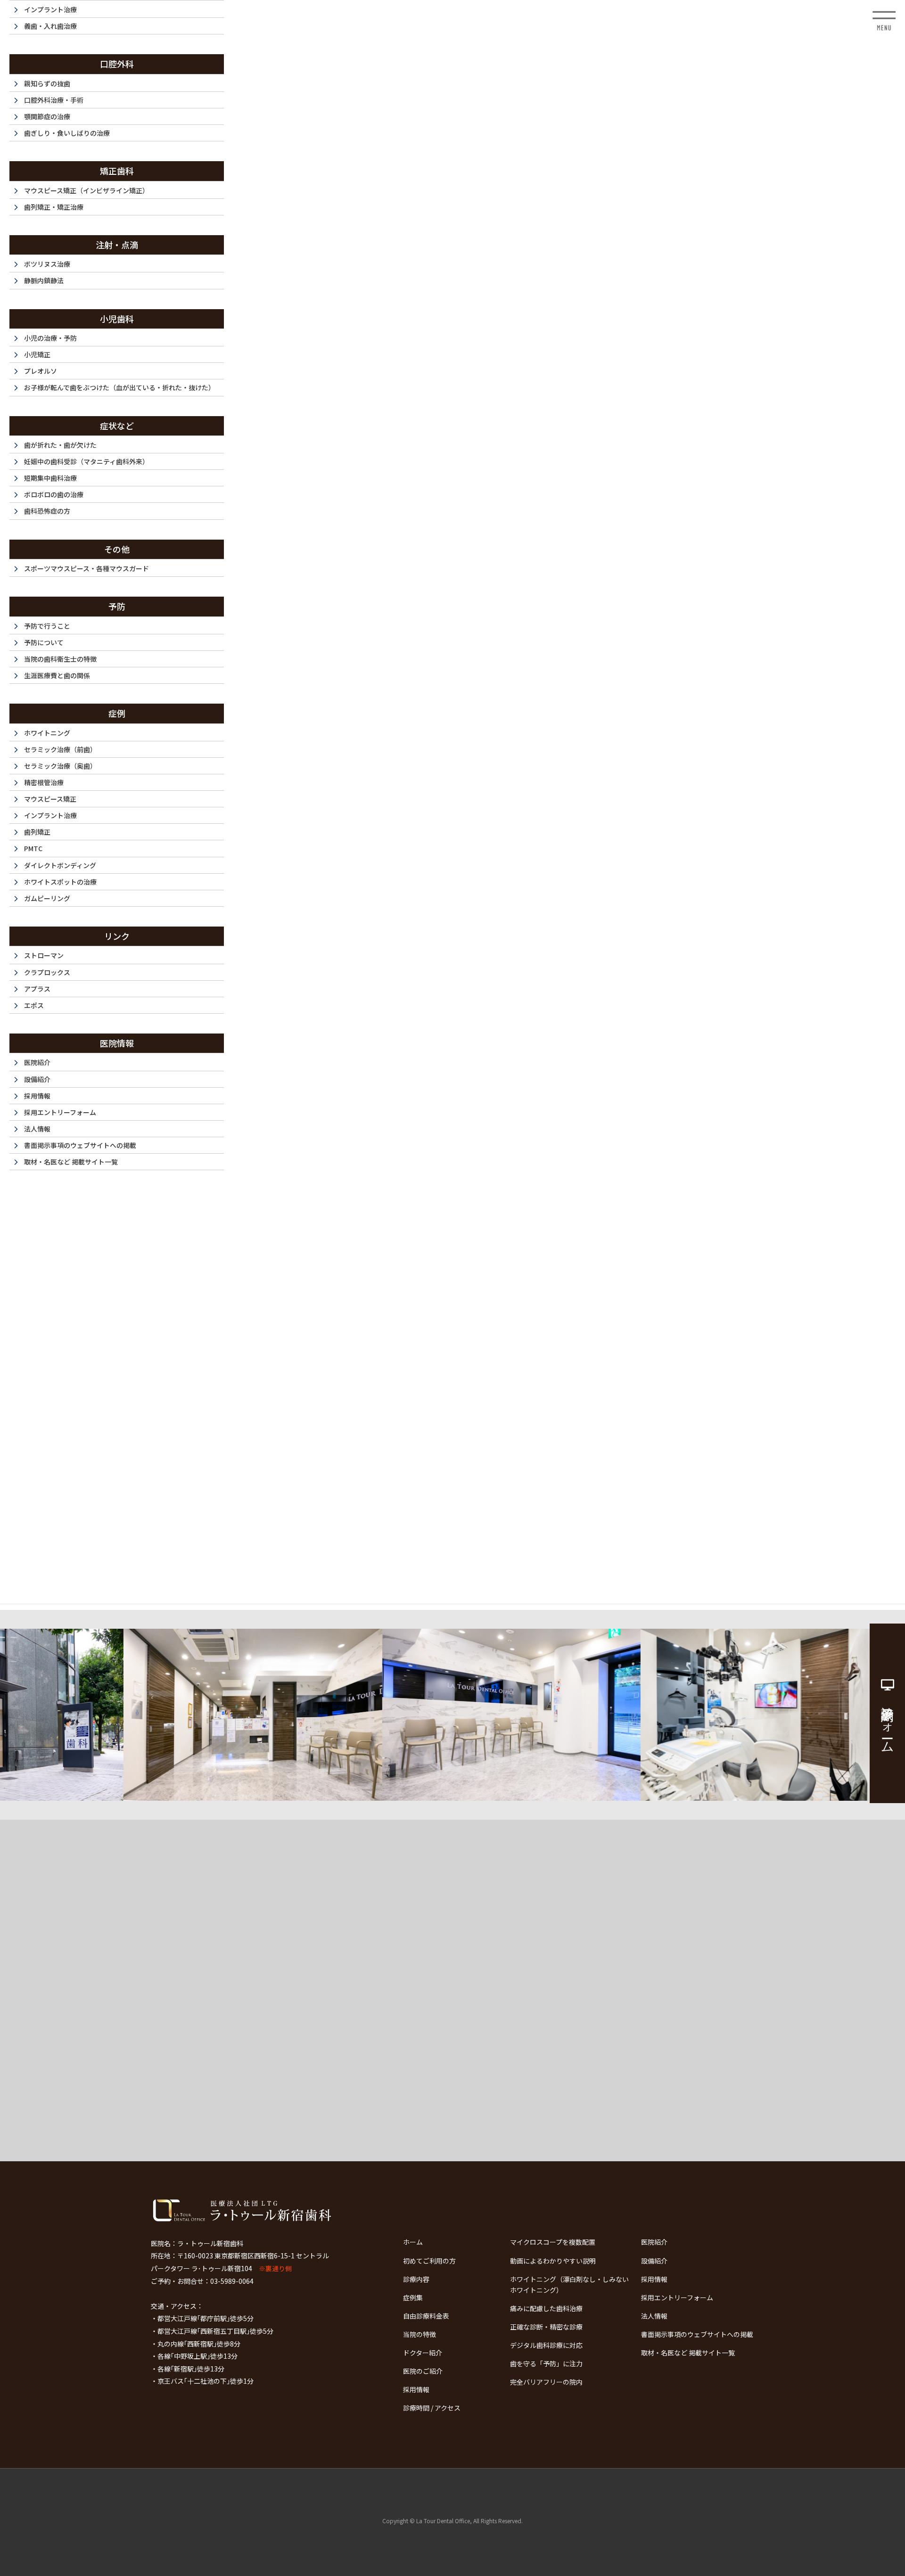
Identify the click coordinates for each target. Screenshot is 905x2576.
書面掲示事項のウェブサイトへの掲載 (697, 2334)
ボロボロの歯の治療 (54, 494)
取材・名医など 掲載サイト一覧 (688, 2353)
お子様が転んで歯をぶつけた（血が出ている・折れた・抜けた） (119, 387)
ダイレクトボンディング (60, 865)
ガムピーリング (47, 898)
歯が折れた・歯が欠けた (60, 445)
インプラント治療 (50, 9)
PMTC (33, 848)
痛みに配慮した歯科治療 (546, 2308)
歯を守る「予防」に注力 (546, 2363)
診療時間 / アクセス (432, 2408)
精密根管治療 (44, 782)
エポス (34, 1005)
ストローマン (44, 955)
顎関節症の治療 (47, 116)
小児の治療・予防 (50, 338)
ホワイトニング (47, 733)
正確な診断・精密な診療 (546, 2327)
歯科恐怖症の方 (47, 511)
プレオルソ (41, 371)
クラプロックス (47, 972)
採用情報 (654, 2279)
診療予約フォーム (888, 1723)
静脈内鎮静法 (44, 280)
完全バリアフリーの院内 (546, 2382)
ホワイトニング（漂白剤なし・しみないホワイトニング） (569, 2285)
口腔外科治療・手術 (54, 100)
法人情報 (654, 2316)
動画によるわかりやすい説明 (553, 2261)
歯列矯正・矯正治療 (54, 207)
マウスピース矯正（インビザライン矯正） (86, 190)
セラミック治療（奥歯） (60, 766)
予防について (44, 642)
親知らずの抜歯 (47, 83)
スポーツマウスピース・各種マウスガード (86, 568)
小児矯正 (37, 354)
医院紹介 (654, 2242)
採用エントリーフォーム (677, 2297)
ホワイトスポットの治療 (60, 882)
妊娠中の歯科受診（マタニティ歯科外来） (86, 461)
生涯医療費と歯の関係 (57, 675)
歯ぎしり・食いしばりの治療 (67, 133)
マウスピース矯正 (50, 799)
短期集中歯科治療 (50, 478)
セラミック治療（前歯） (60, 749)
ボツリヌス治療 (47, 264)
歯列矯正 (37, 832)
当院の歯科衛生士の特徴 (60, 659)
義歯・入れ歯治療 (50, 26)
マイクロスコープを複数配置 (553, 2242)
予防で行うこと (47, 626)
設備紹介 (654, 2261)
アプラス (37, 989)
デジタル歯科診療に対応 (546, 2345)
